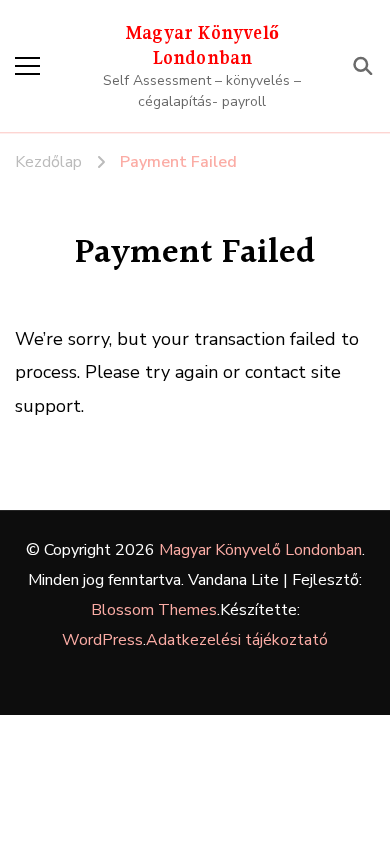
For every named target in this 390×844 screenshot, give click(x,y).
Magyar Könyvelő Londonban (260, 550)
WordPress (102, 640)
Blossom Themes (154, 610)
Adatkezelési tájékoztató (237, 640)
